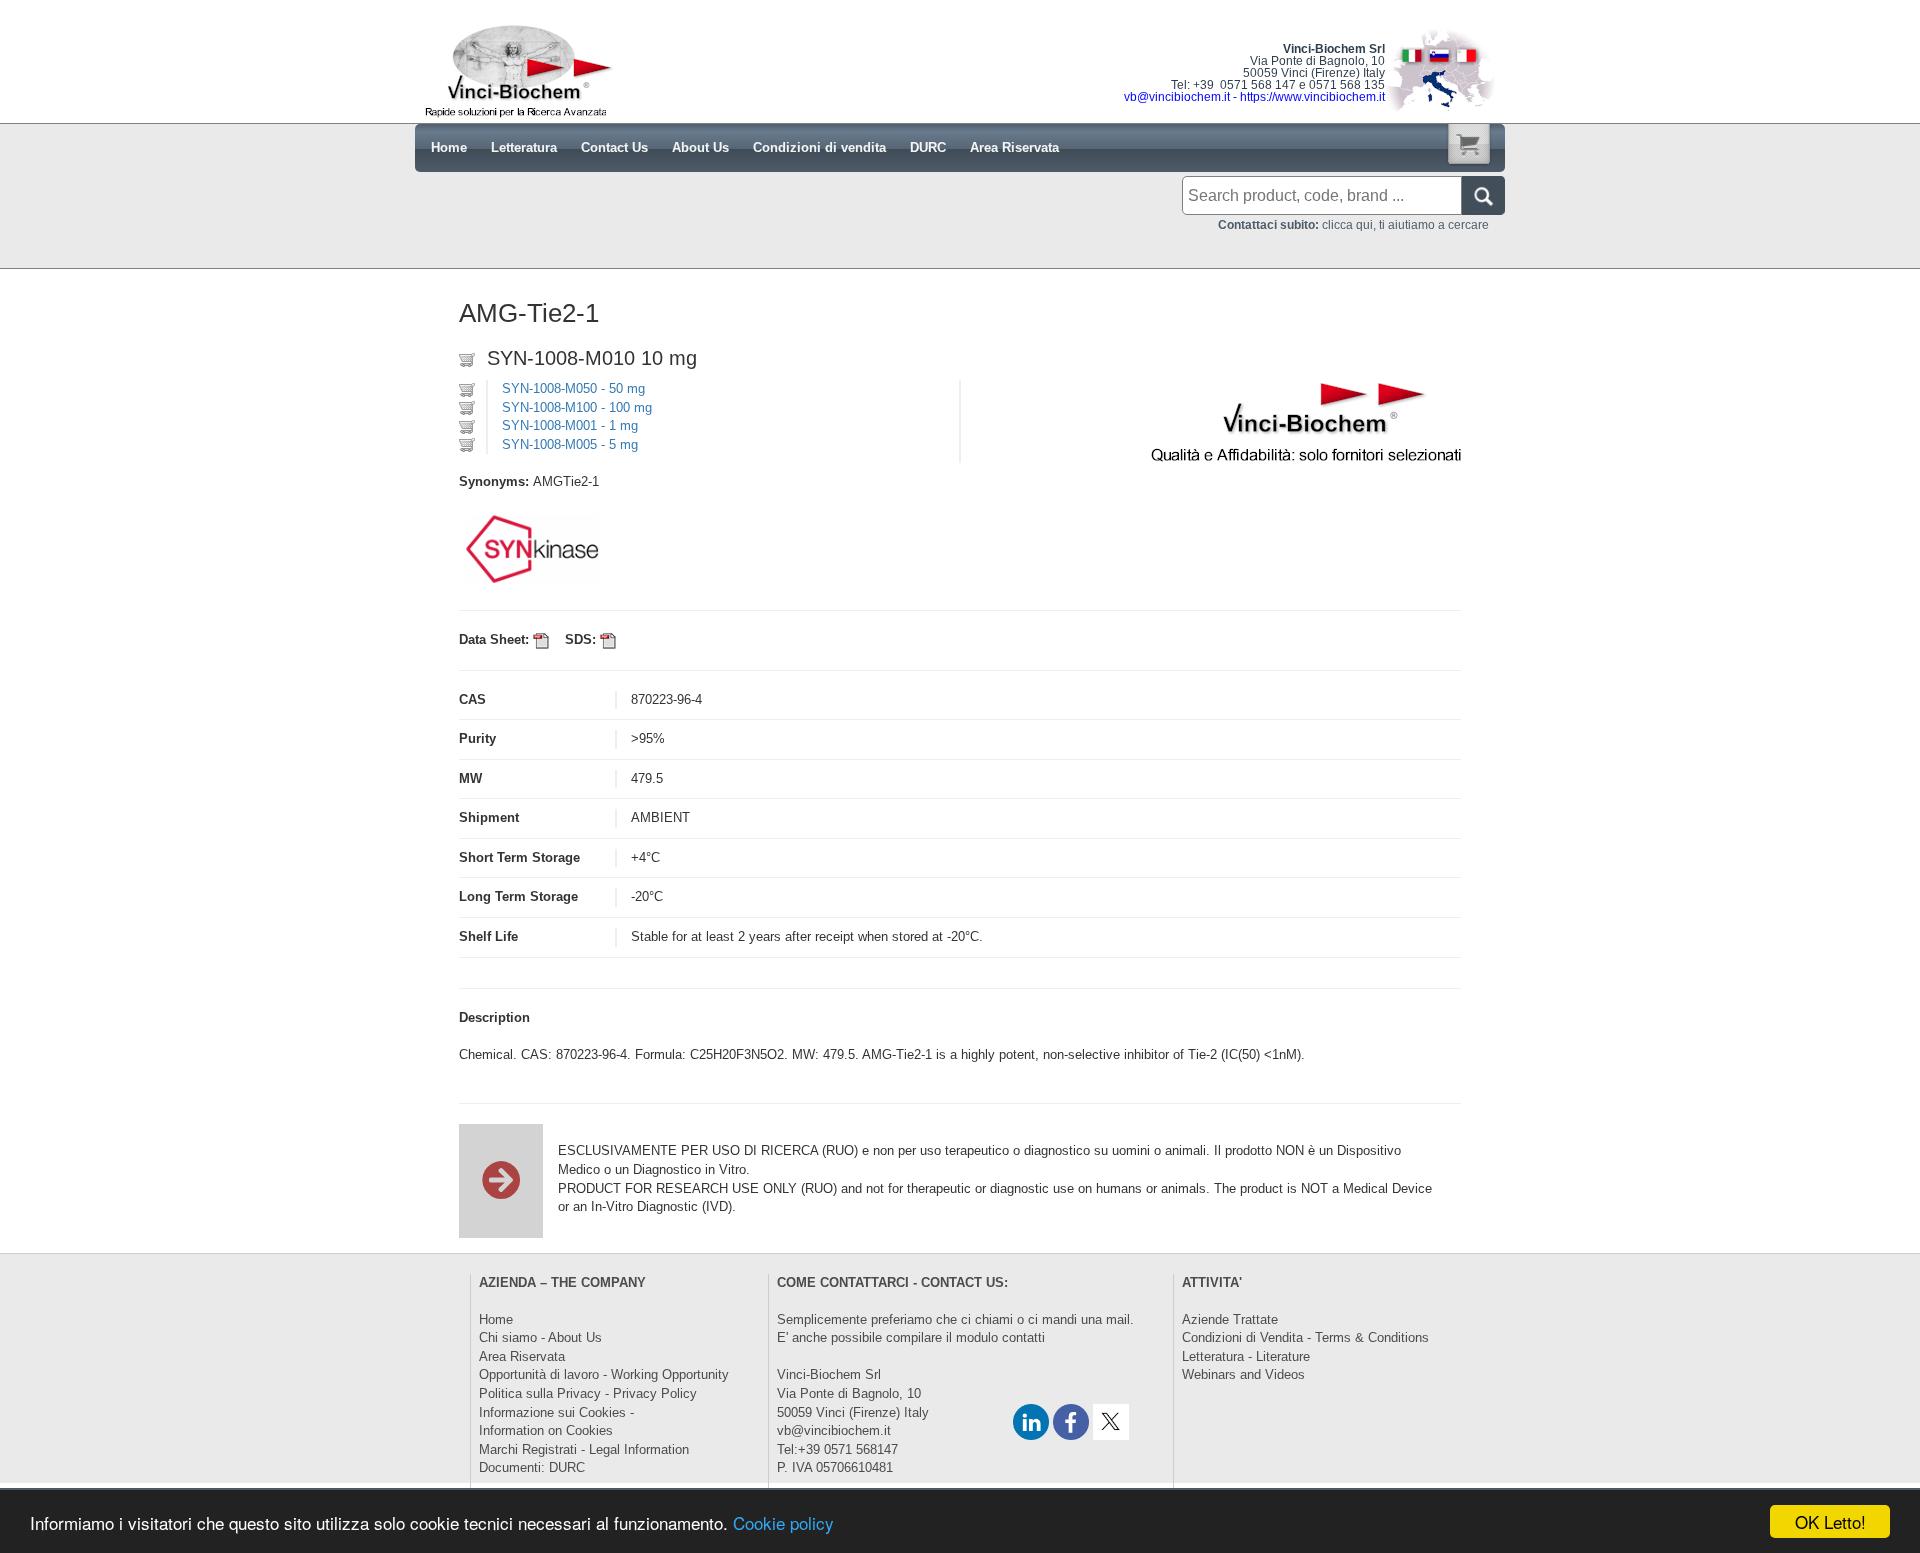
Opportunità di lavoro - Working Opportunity (604, 1374)
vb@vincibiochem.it (834, 1430)
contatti (1023, 1337)
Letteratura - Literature (1246, 1356)
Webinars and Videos (1243, 1374)
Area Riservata (522, 1356)
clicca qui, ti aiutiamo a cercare (1353, 225)
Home (496, 1319)
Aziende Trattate (1230, 1319)
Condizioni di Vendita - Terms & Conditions (1305, 1337)
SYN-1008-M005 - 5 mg (570, 444)
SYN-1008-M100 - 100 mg (577, 407)
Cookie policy (783, 1522)
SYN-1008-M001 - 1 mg (570, 425)
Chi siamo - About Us (540, 1337)
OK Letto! (1830, 1521)
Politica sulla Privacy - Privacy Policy (588, 1393)
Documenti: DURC (532, 1467)
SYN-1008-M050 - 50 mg (573, 388)
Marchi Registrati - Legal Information (584, 1449)
